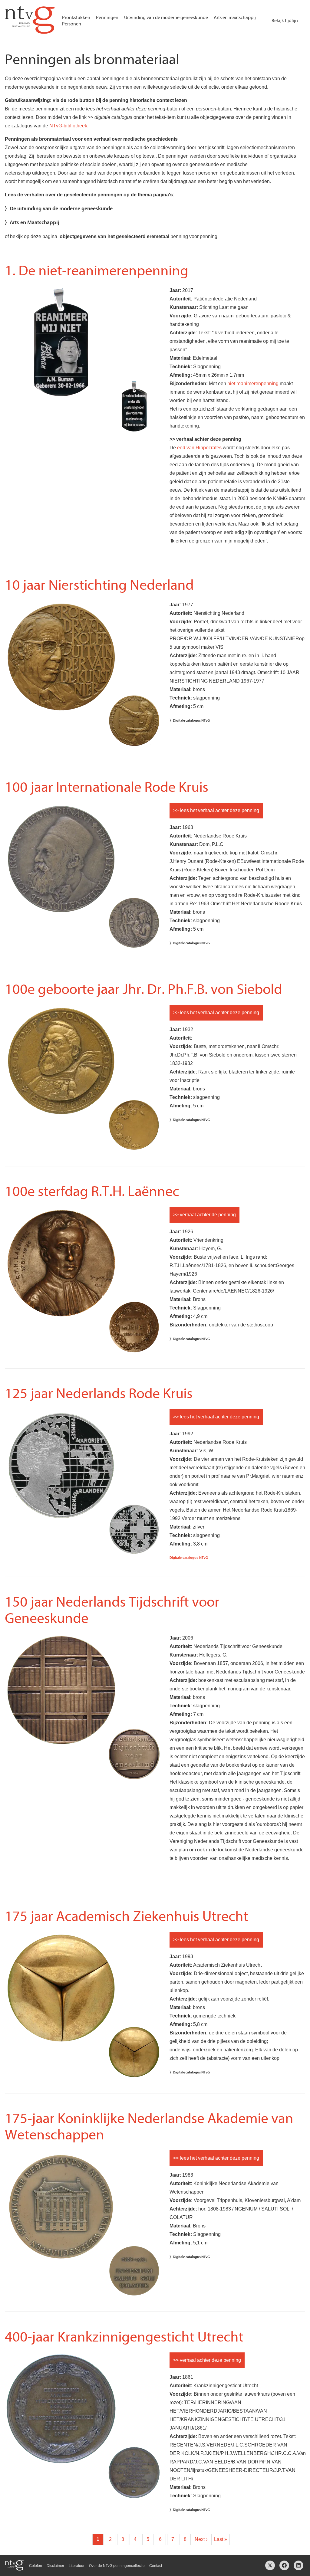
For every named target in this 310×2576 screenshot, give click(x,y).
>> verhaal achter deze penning (207, 2360)
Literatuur (77, 2566)
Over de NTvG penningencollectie (117, 2566)
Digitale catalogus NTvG (191, 720)
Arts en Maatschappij (35, 223)
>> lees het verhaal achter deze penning (216, 810)
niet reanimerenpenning (253, 383)
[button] (61, 397)
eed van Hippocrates (199, 448)
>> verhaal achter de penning (204, 1215)
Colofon (36, 2566)
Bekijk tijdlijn (285, 21)
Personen (72, 24)
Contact (156, 2566)
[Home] (30, 20)
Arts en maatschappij (235, 18)
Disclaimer (55, 2566)
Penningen (107, 18)
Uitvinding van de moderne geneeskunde (166, 18)
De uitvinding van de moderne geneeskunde (61, 209)
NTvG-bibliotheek (68, 126)
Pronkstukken (76, 18)
